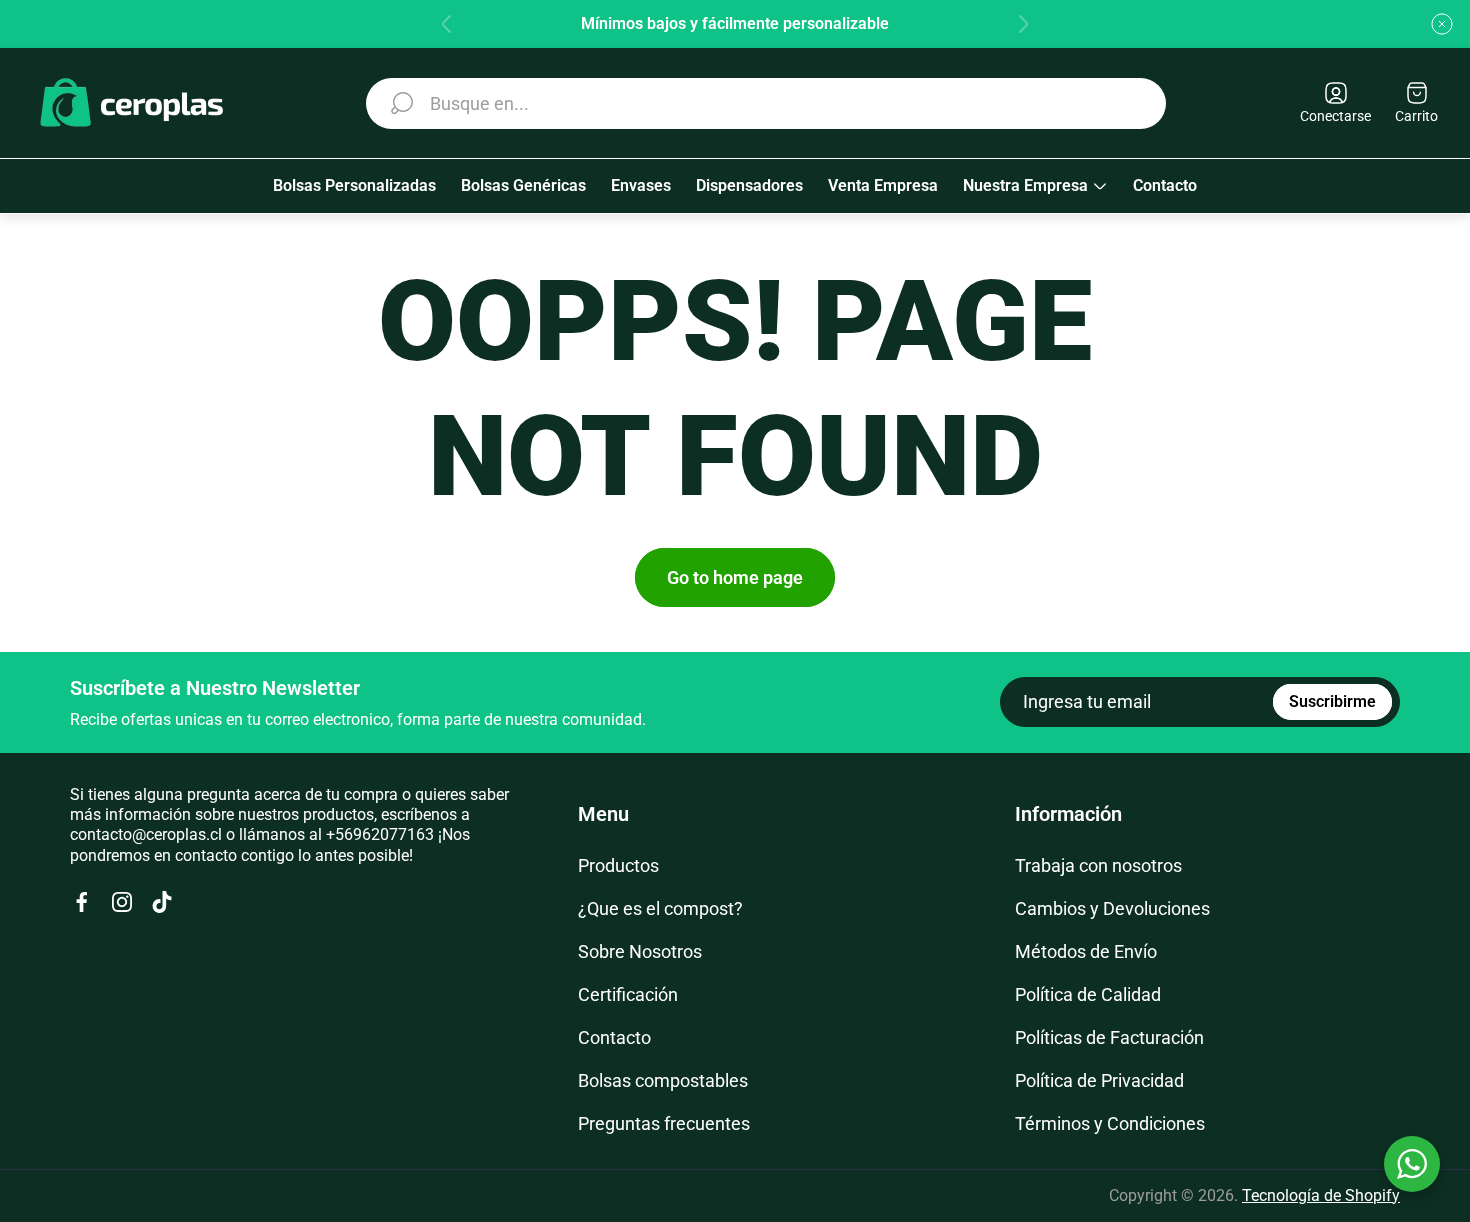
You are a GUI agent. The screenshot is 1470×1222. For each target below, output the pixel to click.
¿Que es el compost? (660, 908)
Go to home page (735, 577)
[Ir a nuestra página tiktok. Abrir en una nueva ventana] (162, 902)
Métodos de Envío (1086, 951)
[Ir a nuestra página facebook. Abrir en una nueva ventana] (82, 902)
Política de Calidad (1088, 994)
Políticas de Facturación (1109, 1037)
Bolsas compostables (663, 1080)
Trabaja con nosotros (1098, 865)
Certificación (628, 994)
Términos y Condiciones (1110, 1123)
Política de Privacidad (1099, 1080)
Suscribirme (1332, 701)
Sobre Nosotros (640, 951)
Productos (618, 865)
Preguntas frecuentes (664, 1123)
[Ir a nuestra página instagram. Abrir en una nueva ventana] (122, 902)
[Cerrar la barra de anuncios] (1442, 24)
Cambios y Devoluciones (1112, 908)
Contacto (614, 1037)
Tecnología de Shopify (1321, 1195)
